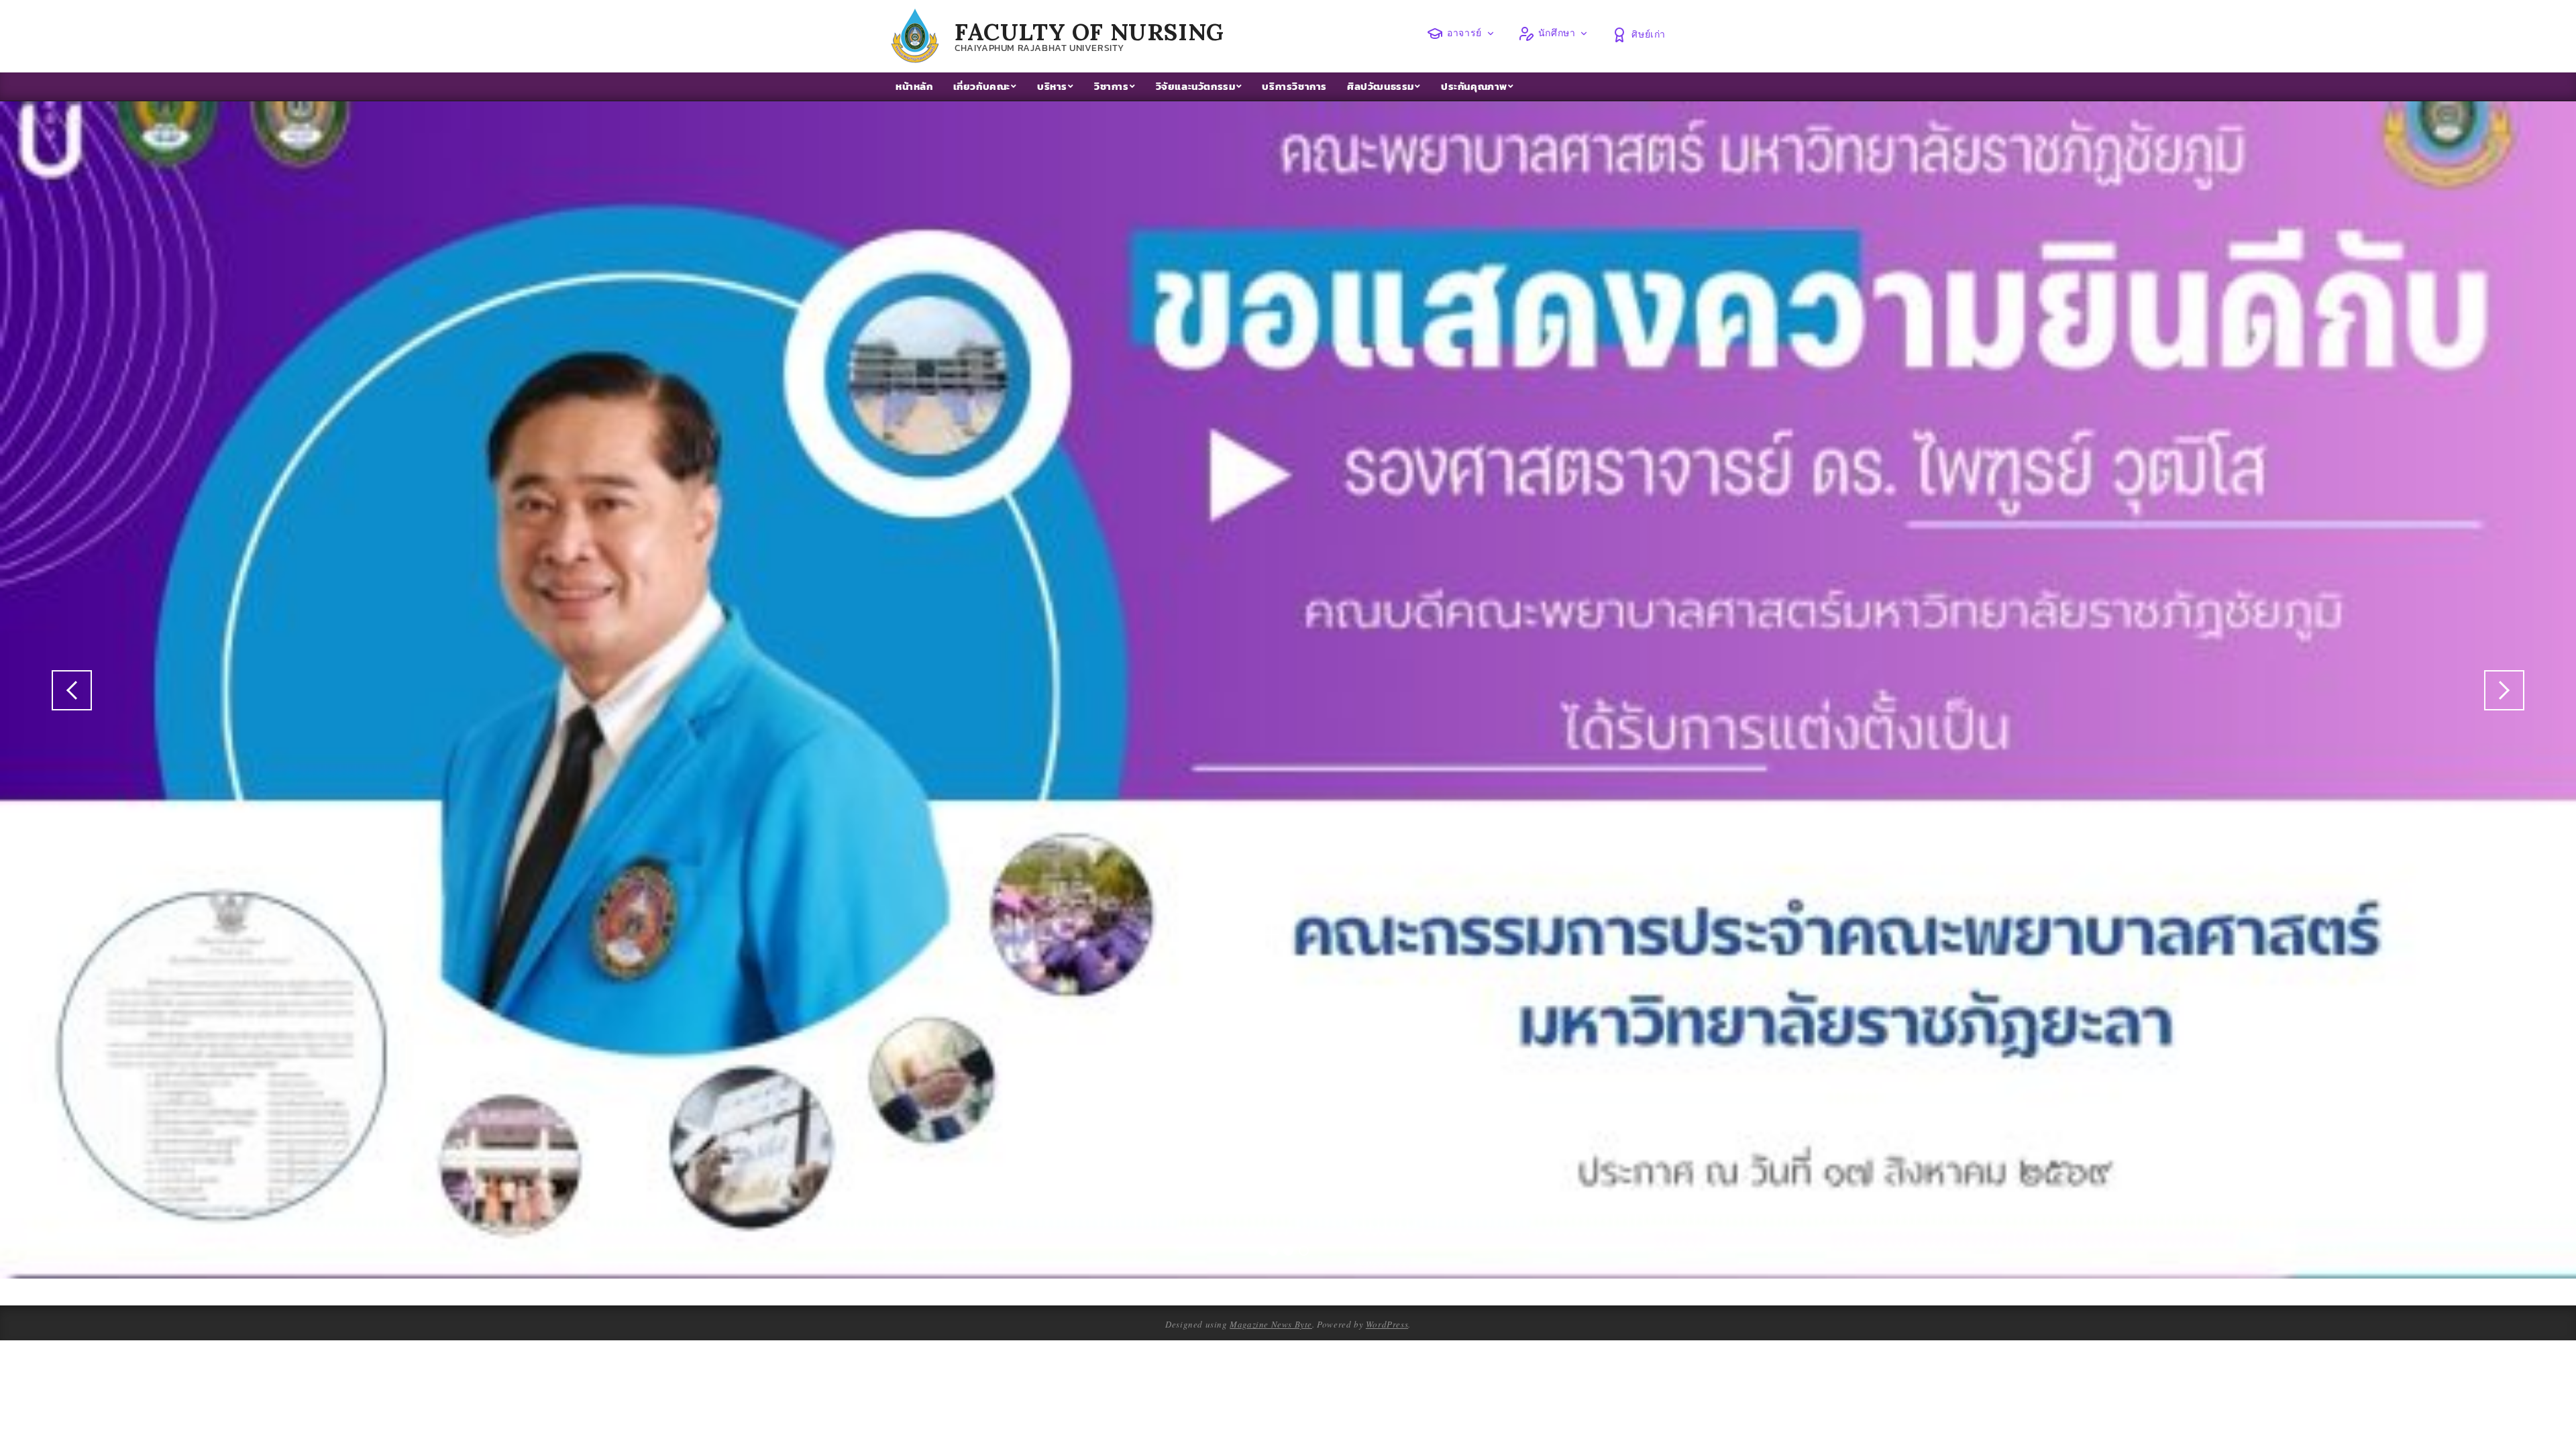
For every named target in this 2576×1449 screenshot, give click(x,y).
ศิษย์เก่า (1649, 34)
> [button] (2504, 690)
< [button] (72, 690)
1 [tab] (1273, 1251)
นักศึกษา (1557, 33)
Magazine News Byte (1271, 1324)
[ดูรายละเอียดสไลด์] (1288, 690)
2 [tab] (1288, 1251)
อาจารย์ (1464, 33)
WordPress (1387, 1324)
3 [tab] (1304, 1251)
